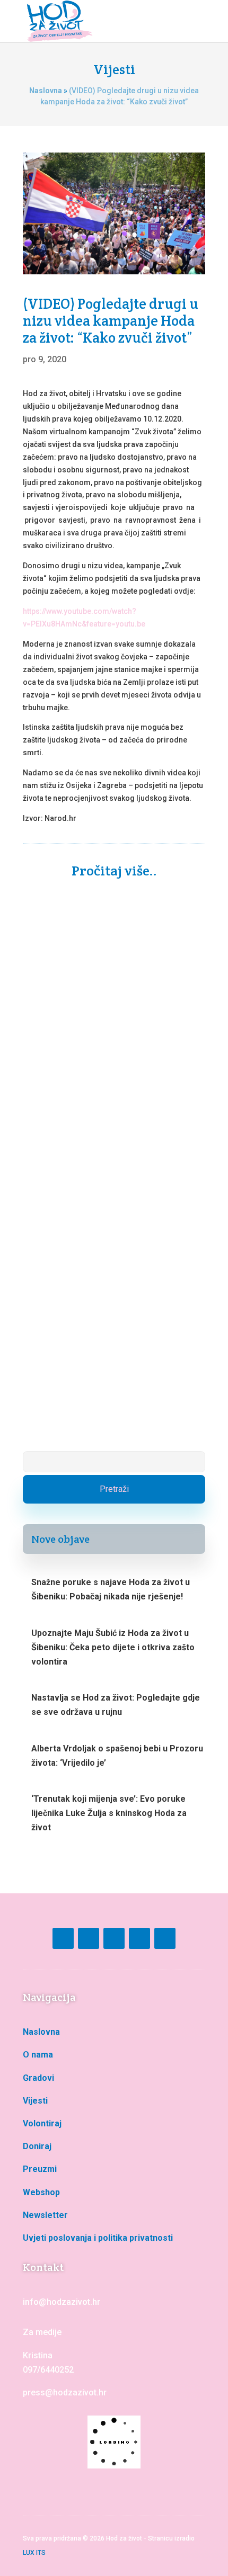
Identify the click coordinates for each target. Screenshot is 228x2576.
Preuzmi (40, 2169)
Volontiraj (42, 2123)
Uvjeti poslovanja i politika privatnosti (98, 2238)
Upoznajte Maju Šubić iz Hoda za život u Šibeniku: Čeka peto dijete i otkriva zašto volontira (112, 1313)
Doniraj (37, 2146)
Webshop (41, 2192)
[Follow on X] (165, 1938)
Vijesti (35, 2101)
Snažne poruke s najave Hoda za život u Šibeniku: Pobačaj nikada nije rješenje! (110, 1040)
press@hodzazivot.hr (65, 2392)
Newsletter (45, 2215)
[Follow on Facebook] (63, 1938)
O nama (38, 2055)
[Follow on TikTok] (139, 1938)
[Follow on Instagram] (89, 1938)
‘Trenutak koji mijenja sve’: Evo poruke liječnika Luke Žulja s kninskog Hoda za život (109, 1813)
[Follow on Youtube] (114, 1938)
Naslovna (46, 91)
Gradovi (38, 2078)
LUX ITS (34, 2553)
